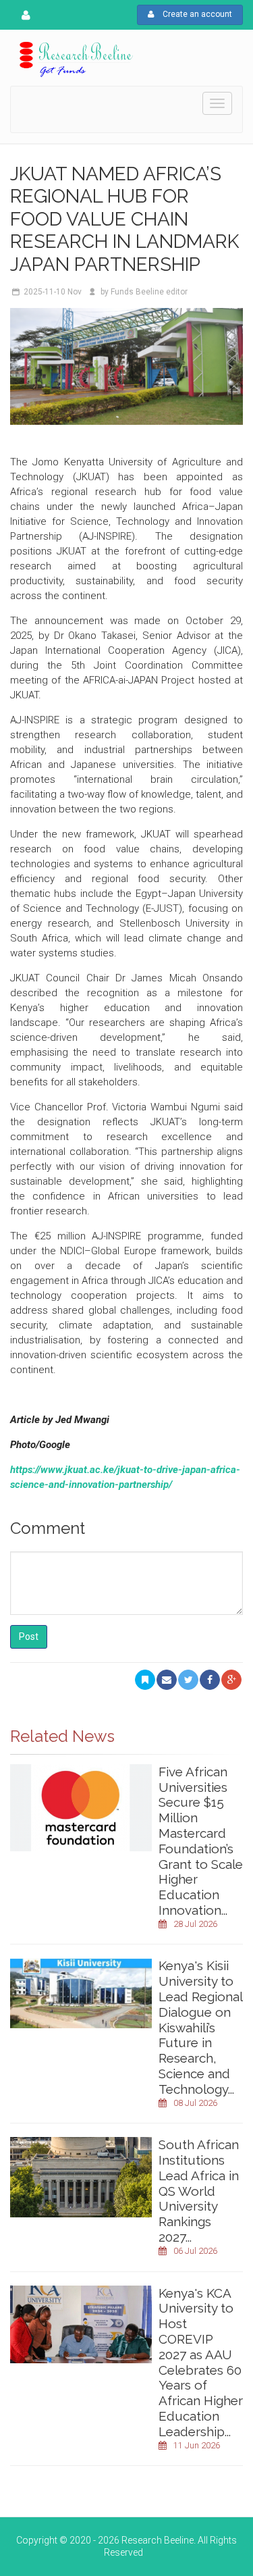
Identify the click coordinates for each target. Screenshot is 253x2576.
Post (29, 1637)
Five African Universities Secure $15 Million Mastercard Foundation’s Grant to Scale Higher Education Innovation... (201, 1841)
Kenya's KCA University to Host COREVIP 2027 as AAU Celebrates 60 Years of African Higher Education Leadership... (201, 2362)
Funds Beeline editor (149, 292)
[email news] (167, 1680)
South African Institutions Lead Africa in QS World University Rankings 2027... (199, 2191)
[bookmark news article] (145, 1680)
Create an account (196, 14)
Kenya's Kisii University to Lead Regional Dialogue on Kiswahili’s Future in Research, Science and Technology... (200, 2027)
